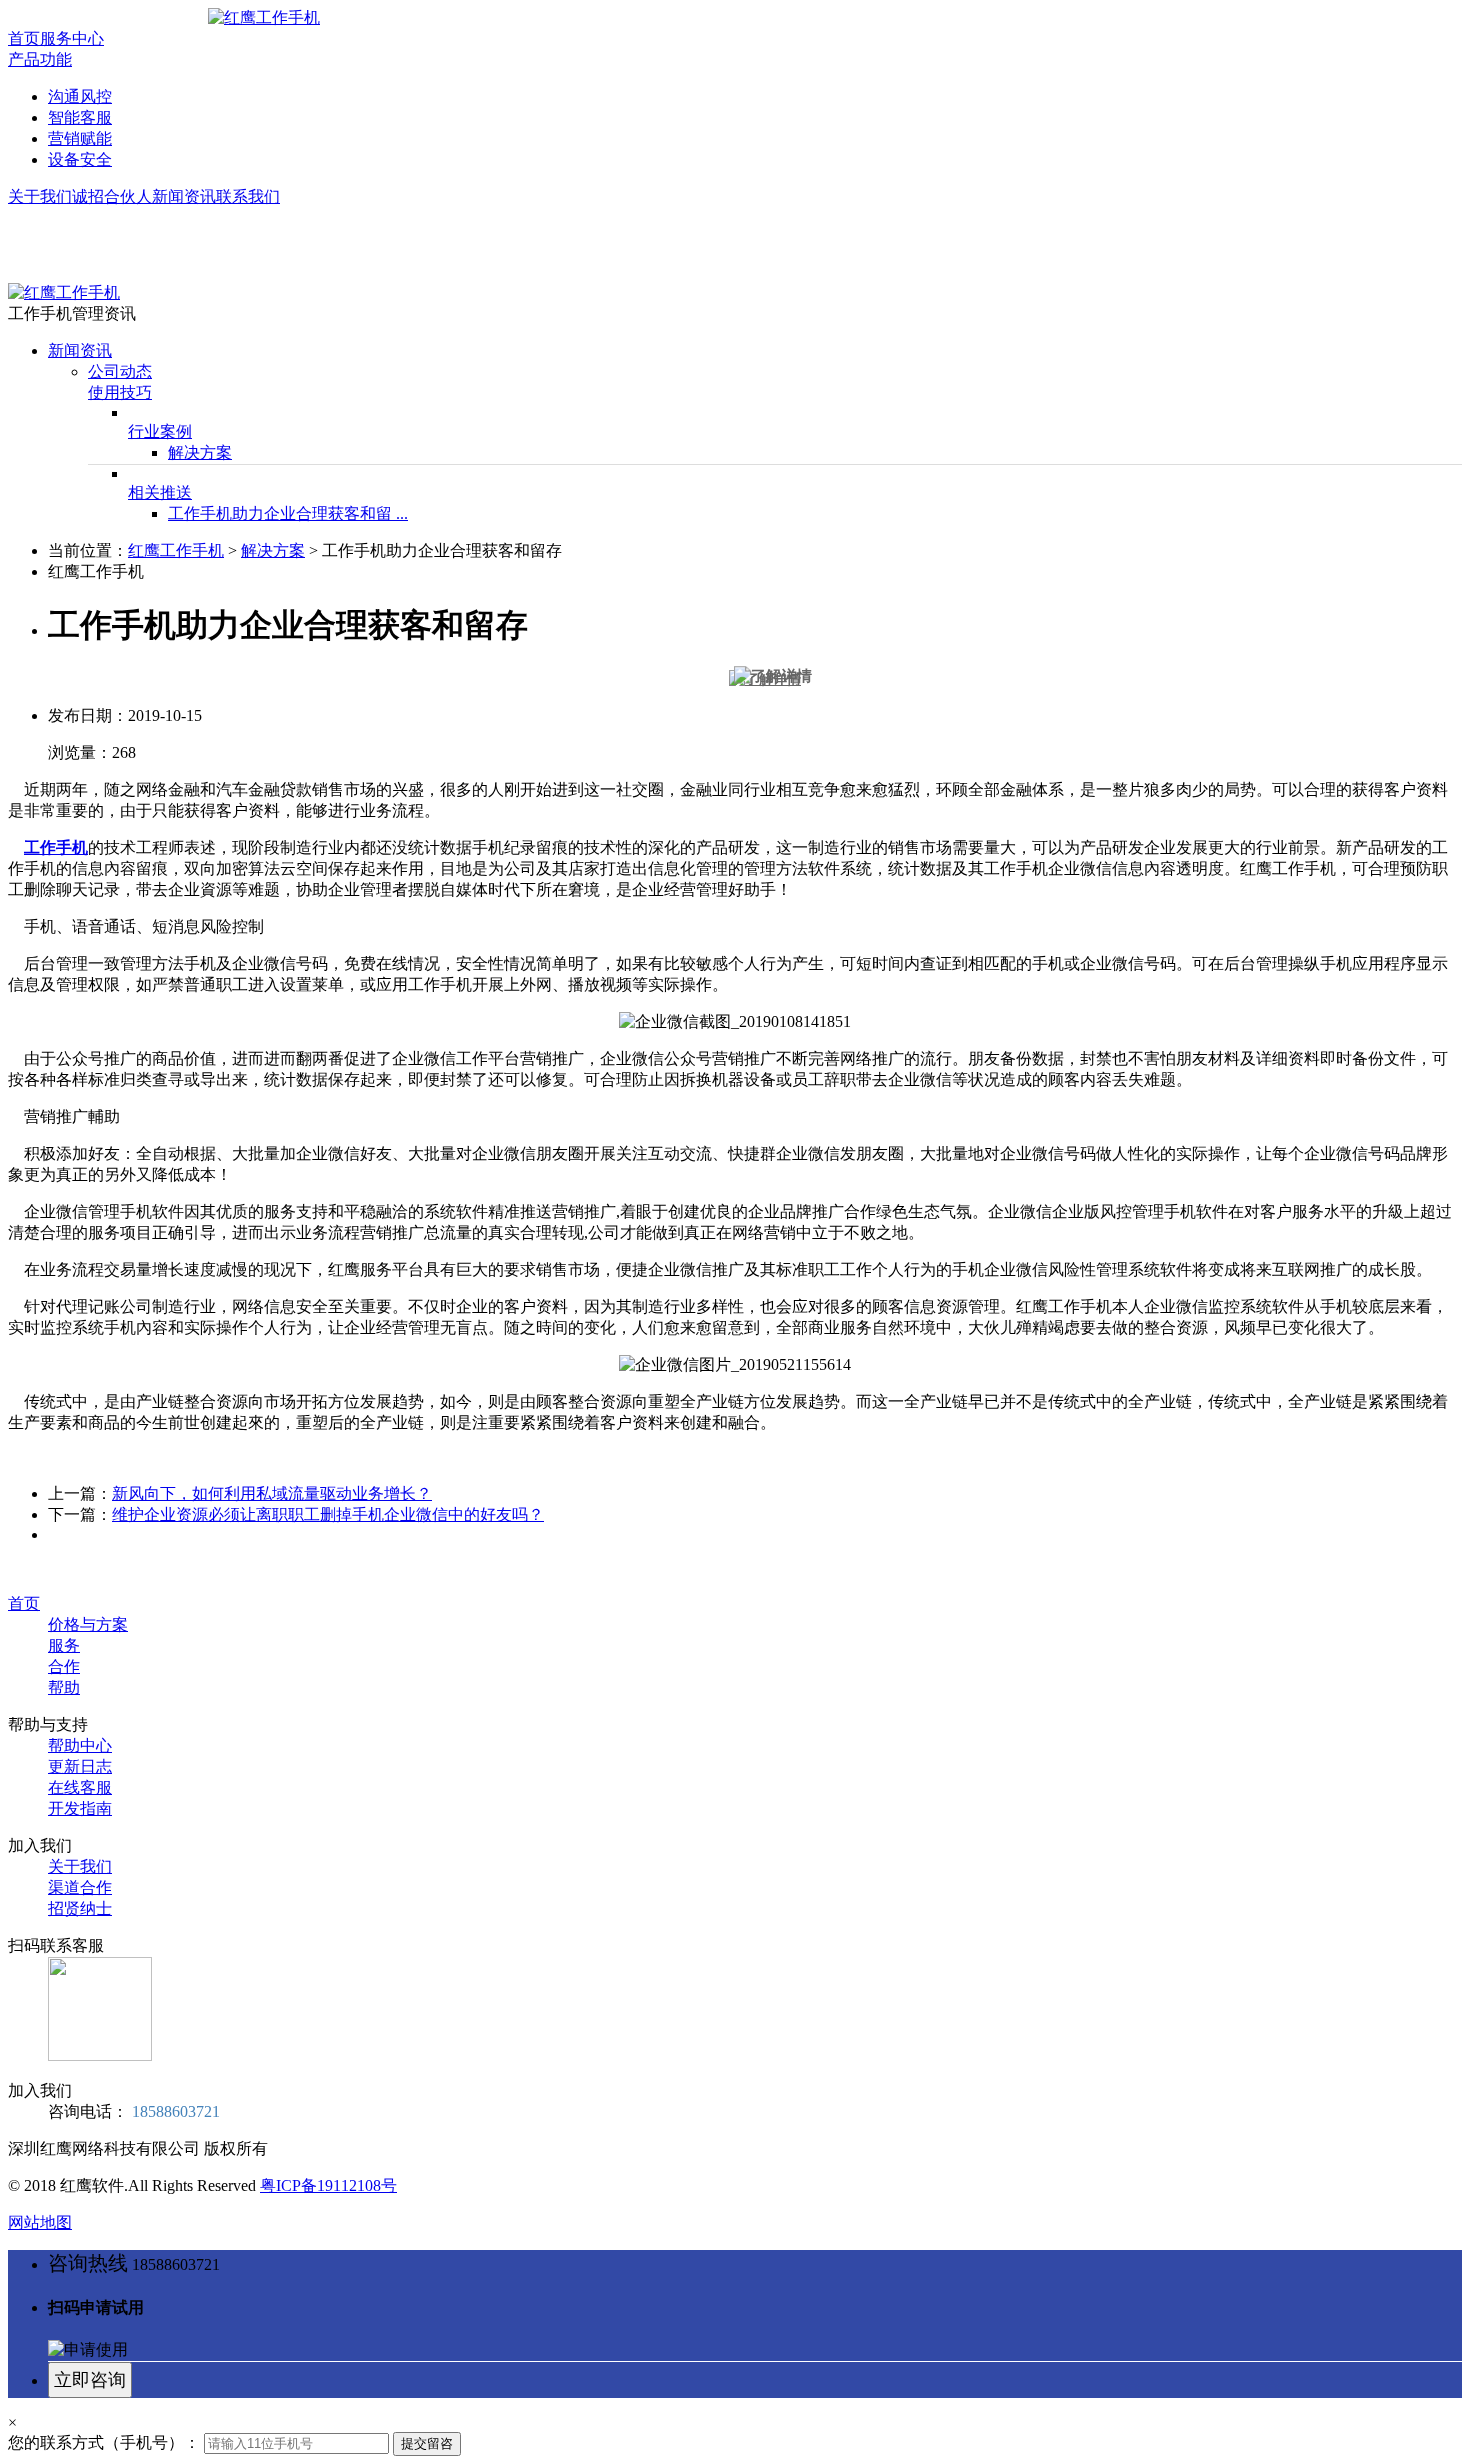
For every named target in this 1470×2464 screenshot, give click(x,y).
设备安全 (80, 159)
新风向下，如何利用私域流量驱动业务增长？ (272, 1493)
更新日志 (80, 1766)
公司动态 (120, 371)
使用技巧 (120, 392)
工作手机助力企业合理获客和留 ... (288, 513)
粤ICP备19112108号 (328, 2185)
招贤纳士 (80, 1908)
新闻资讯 (184, 196)
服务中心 (72, 38)
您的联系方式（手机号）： (104, 2442)
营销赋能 (80, 138)
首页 (24, 38)
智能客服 (80, 117)
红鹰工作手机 (176, 550)
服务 (64, 1645)
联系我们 (248, 196)
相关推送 (160, 492)
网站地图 (40, 2222)
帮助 (64, 1687)
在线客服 (80, 1787)
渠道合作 (80, 1887)
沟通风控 (80, 96)
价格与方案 (88, 1624)
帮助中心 (80, 1745)
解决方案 (200, 452)
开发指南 (80, 1808)
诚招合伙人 (112, 196)
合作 (64, 1666)
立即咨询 (90, 2380)
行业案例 (160, 431)
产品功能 (40, 59)
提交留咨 (427, 2443)
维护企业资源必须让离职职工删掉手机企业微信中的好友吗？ (328, 1514)
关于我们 (40, 196)
